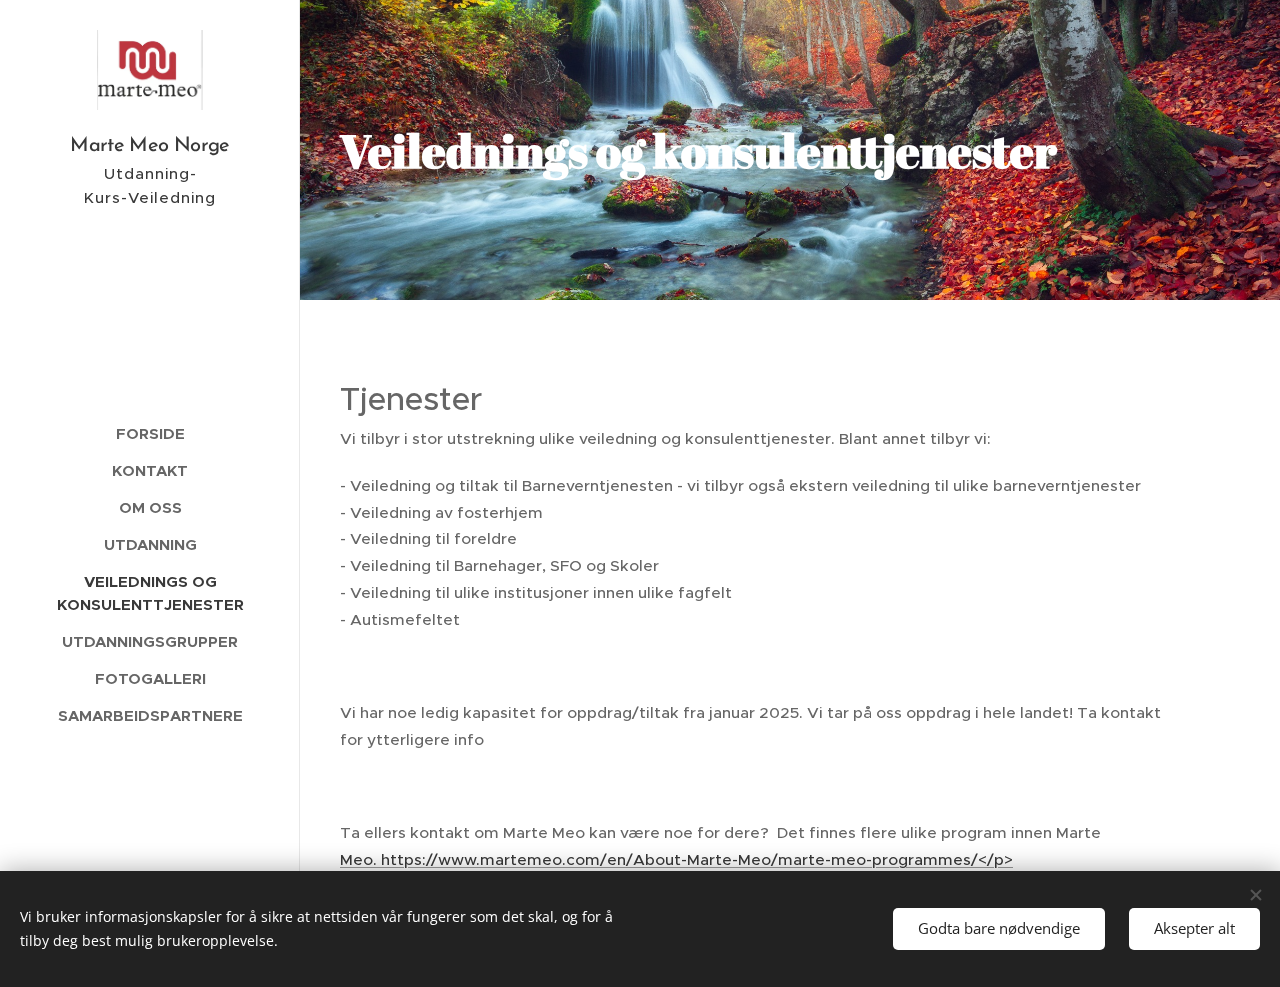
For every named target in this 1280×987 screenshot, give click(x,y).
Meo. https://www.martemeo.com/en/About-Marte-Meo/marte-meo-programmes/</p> (676, 859)
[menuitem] (150, 433)
